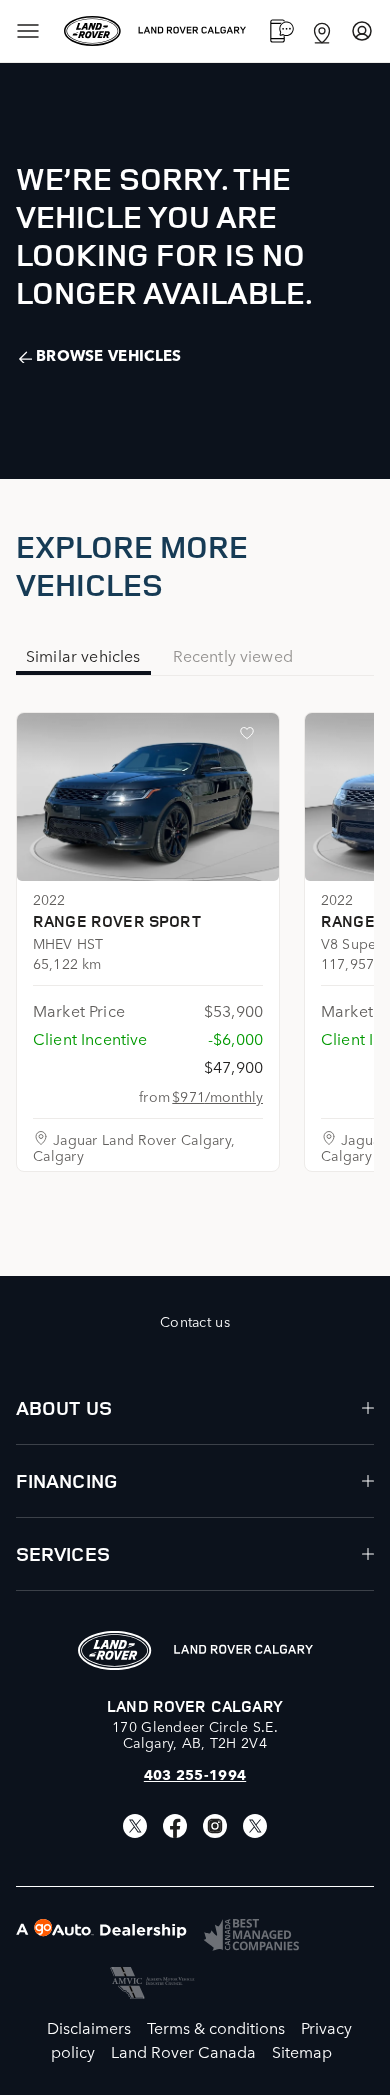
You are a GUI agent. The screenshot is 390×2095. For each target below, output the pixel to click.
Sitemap (302, 2051)
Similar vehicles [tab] (83, 655)
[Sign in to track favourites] (251, 737)
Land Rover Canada (183, 2051)
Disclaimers (89, 2027)
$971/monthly (217, 1096)
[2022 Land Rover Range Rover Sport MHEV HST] (148, 797)
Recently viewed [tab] (233, 655)
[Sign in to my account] (362, 31)
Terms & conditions (216, 2027)
